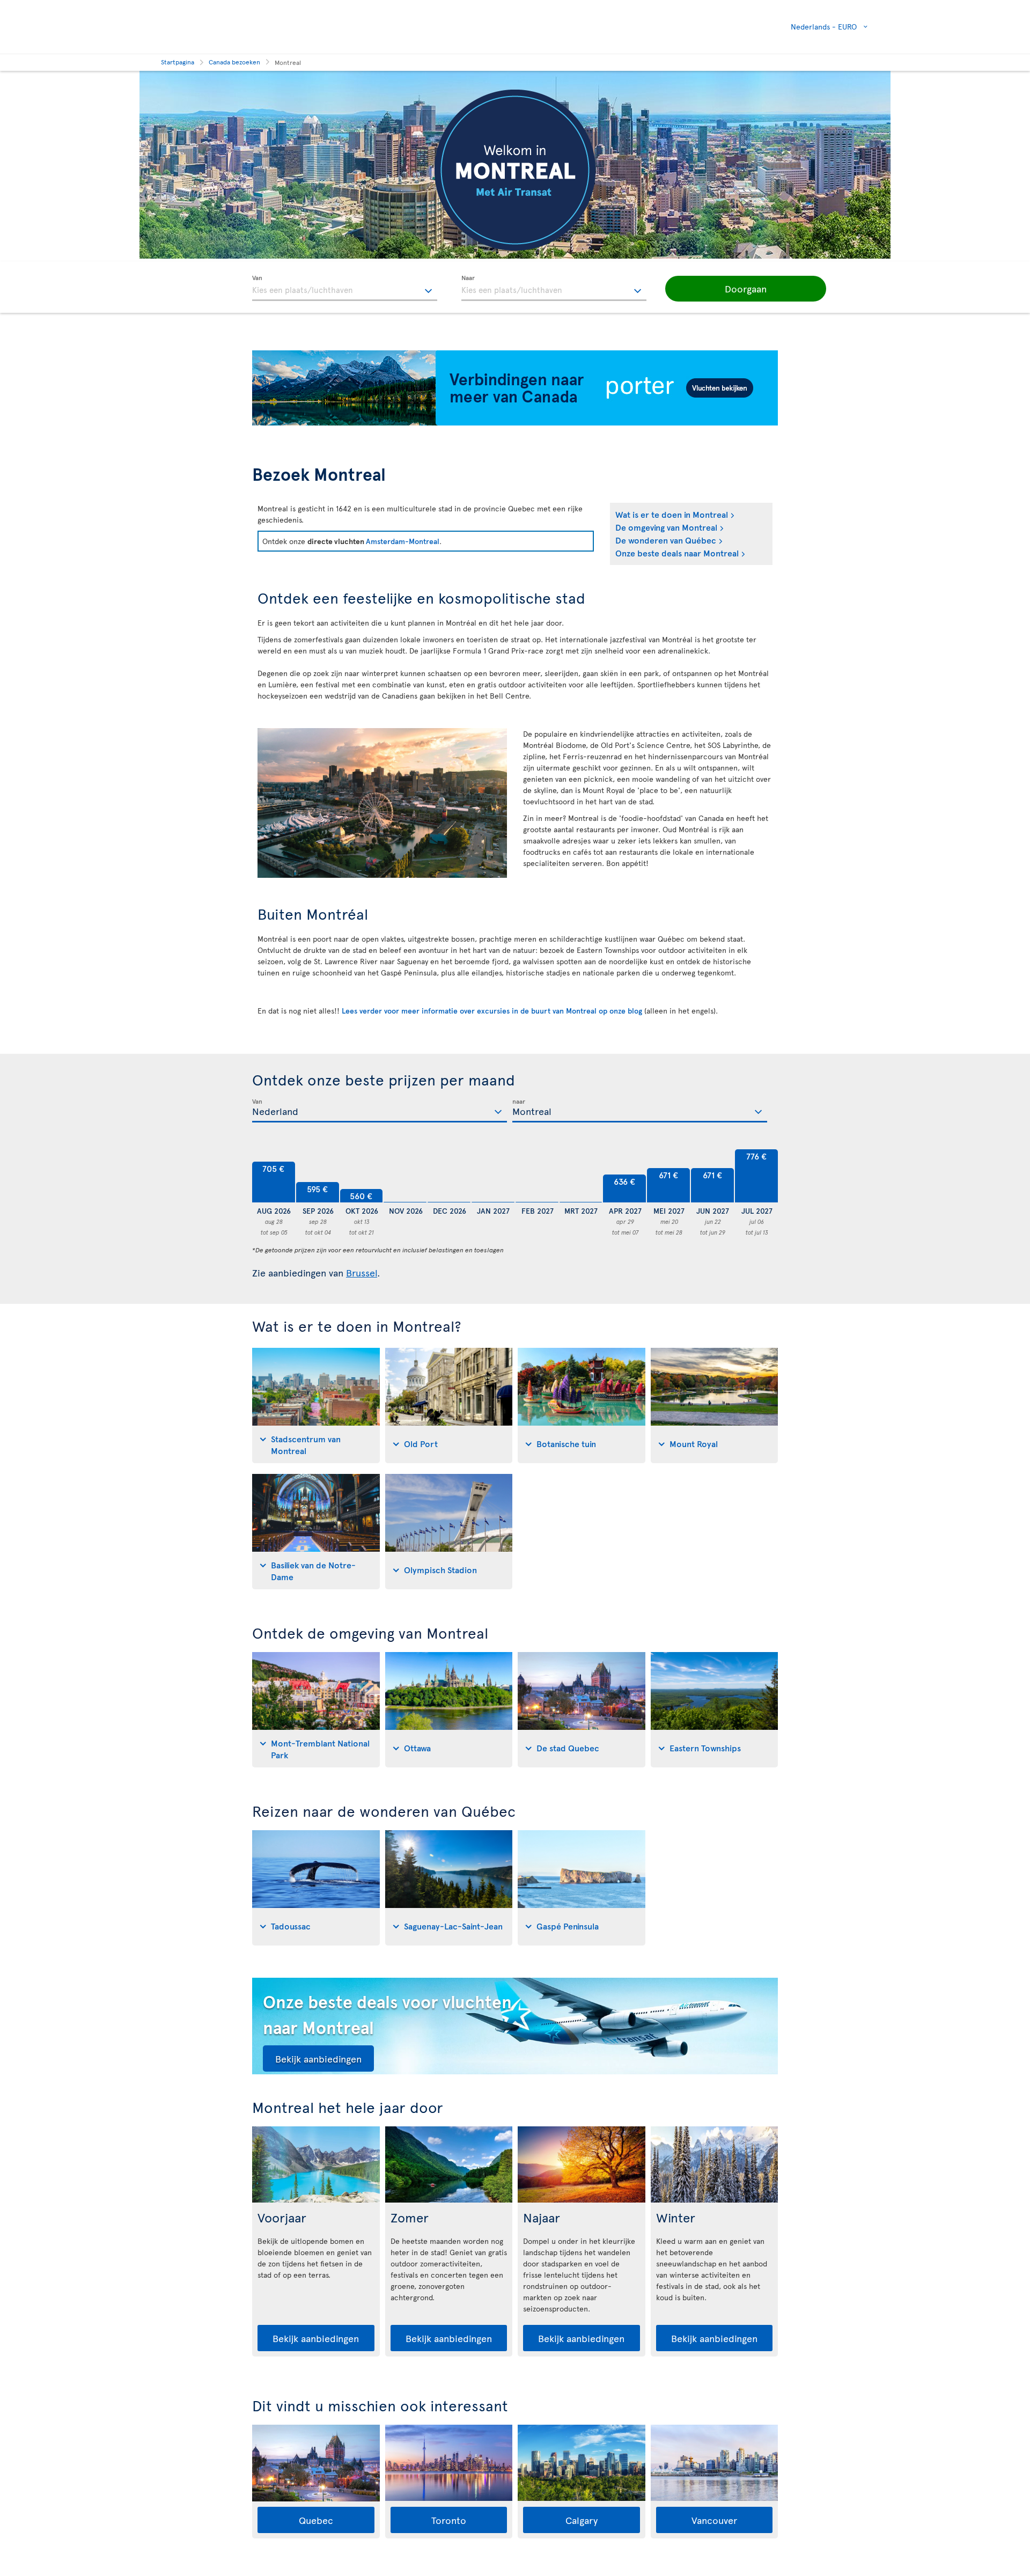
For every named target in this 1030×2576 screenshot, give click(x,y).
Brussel (362, 1272)
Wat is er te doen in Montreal (672, 514)
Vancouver (714, 2520)
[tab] (316, 1406)
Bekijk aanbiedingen (318, 2058)
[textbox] (345, 288)
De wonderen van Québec (666, 540)
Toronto (449, 2520)
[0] (405, 1176)
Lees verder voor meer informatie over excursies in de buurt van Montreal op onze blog (492, 1011)
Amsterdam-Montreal (403, 541)
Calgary (582, 2520)
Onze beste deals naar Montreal (677, 553)
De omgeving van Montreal (666, 527)
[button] (746, 289)
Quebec (316, 2520)
